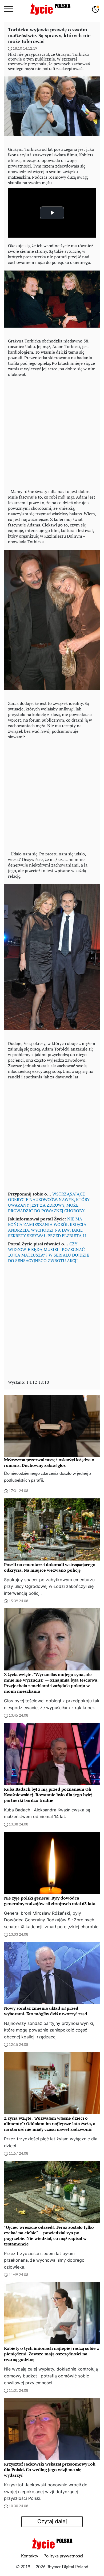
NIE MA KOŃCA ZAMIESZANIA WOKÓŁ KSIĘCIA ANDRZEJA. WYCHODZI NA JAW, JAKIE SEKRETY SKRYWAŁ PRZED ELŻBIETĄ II (47, 1227)
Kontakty (30, 2556)
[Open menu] (9, 9)
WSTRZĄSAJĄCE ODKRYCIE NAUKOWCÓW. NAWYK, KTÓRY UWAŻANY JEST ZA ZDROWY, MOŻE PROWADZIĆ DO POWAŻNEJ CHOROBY (49, 1202)
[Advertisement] (52, 432)
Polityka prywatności (63, 2556)
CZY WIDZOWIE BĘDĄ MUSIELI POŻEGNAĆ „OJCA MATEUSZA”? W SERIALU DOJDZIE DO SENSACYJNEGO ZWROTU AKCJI (49, 1252)
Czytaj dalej (52, 2521)
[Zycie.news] (50, 9)
